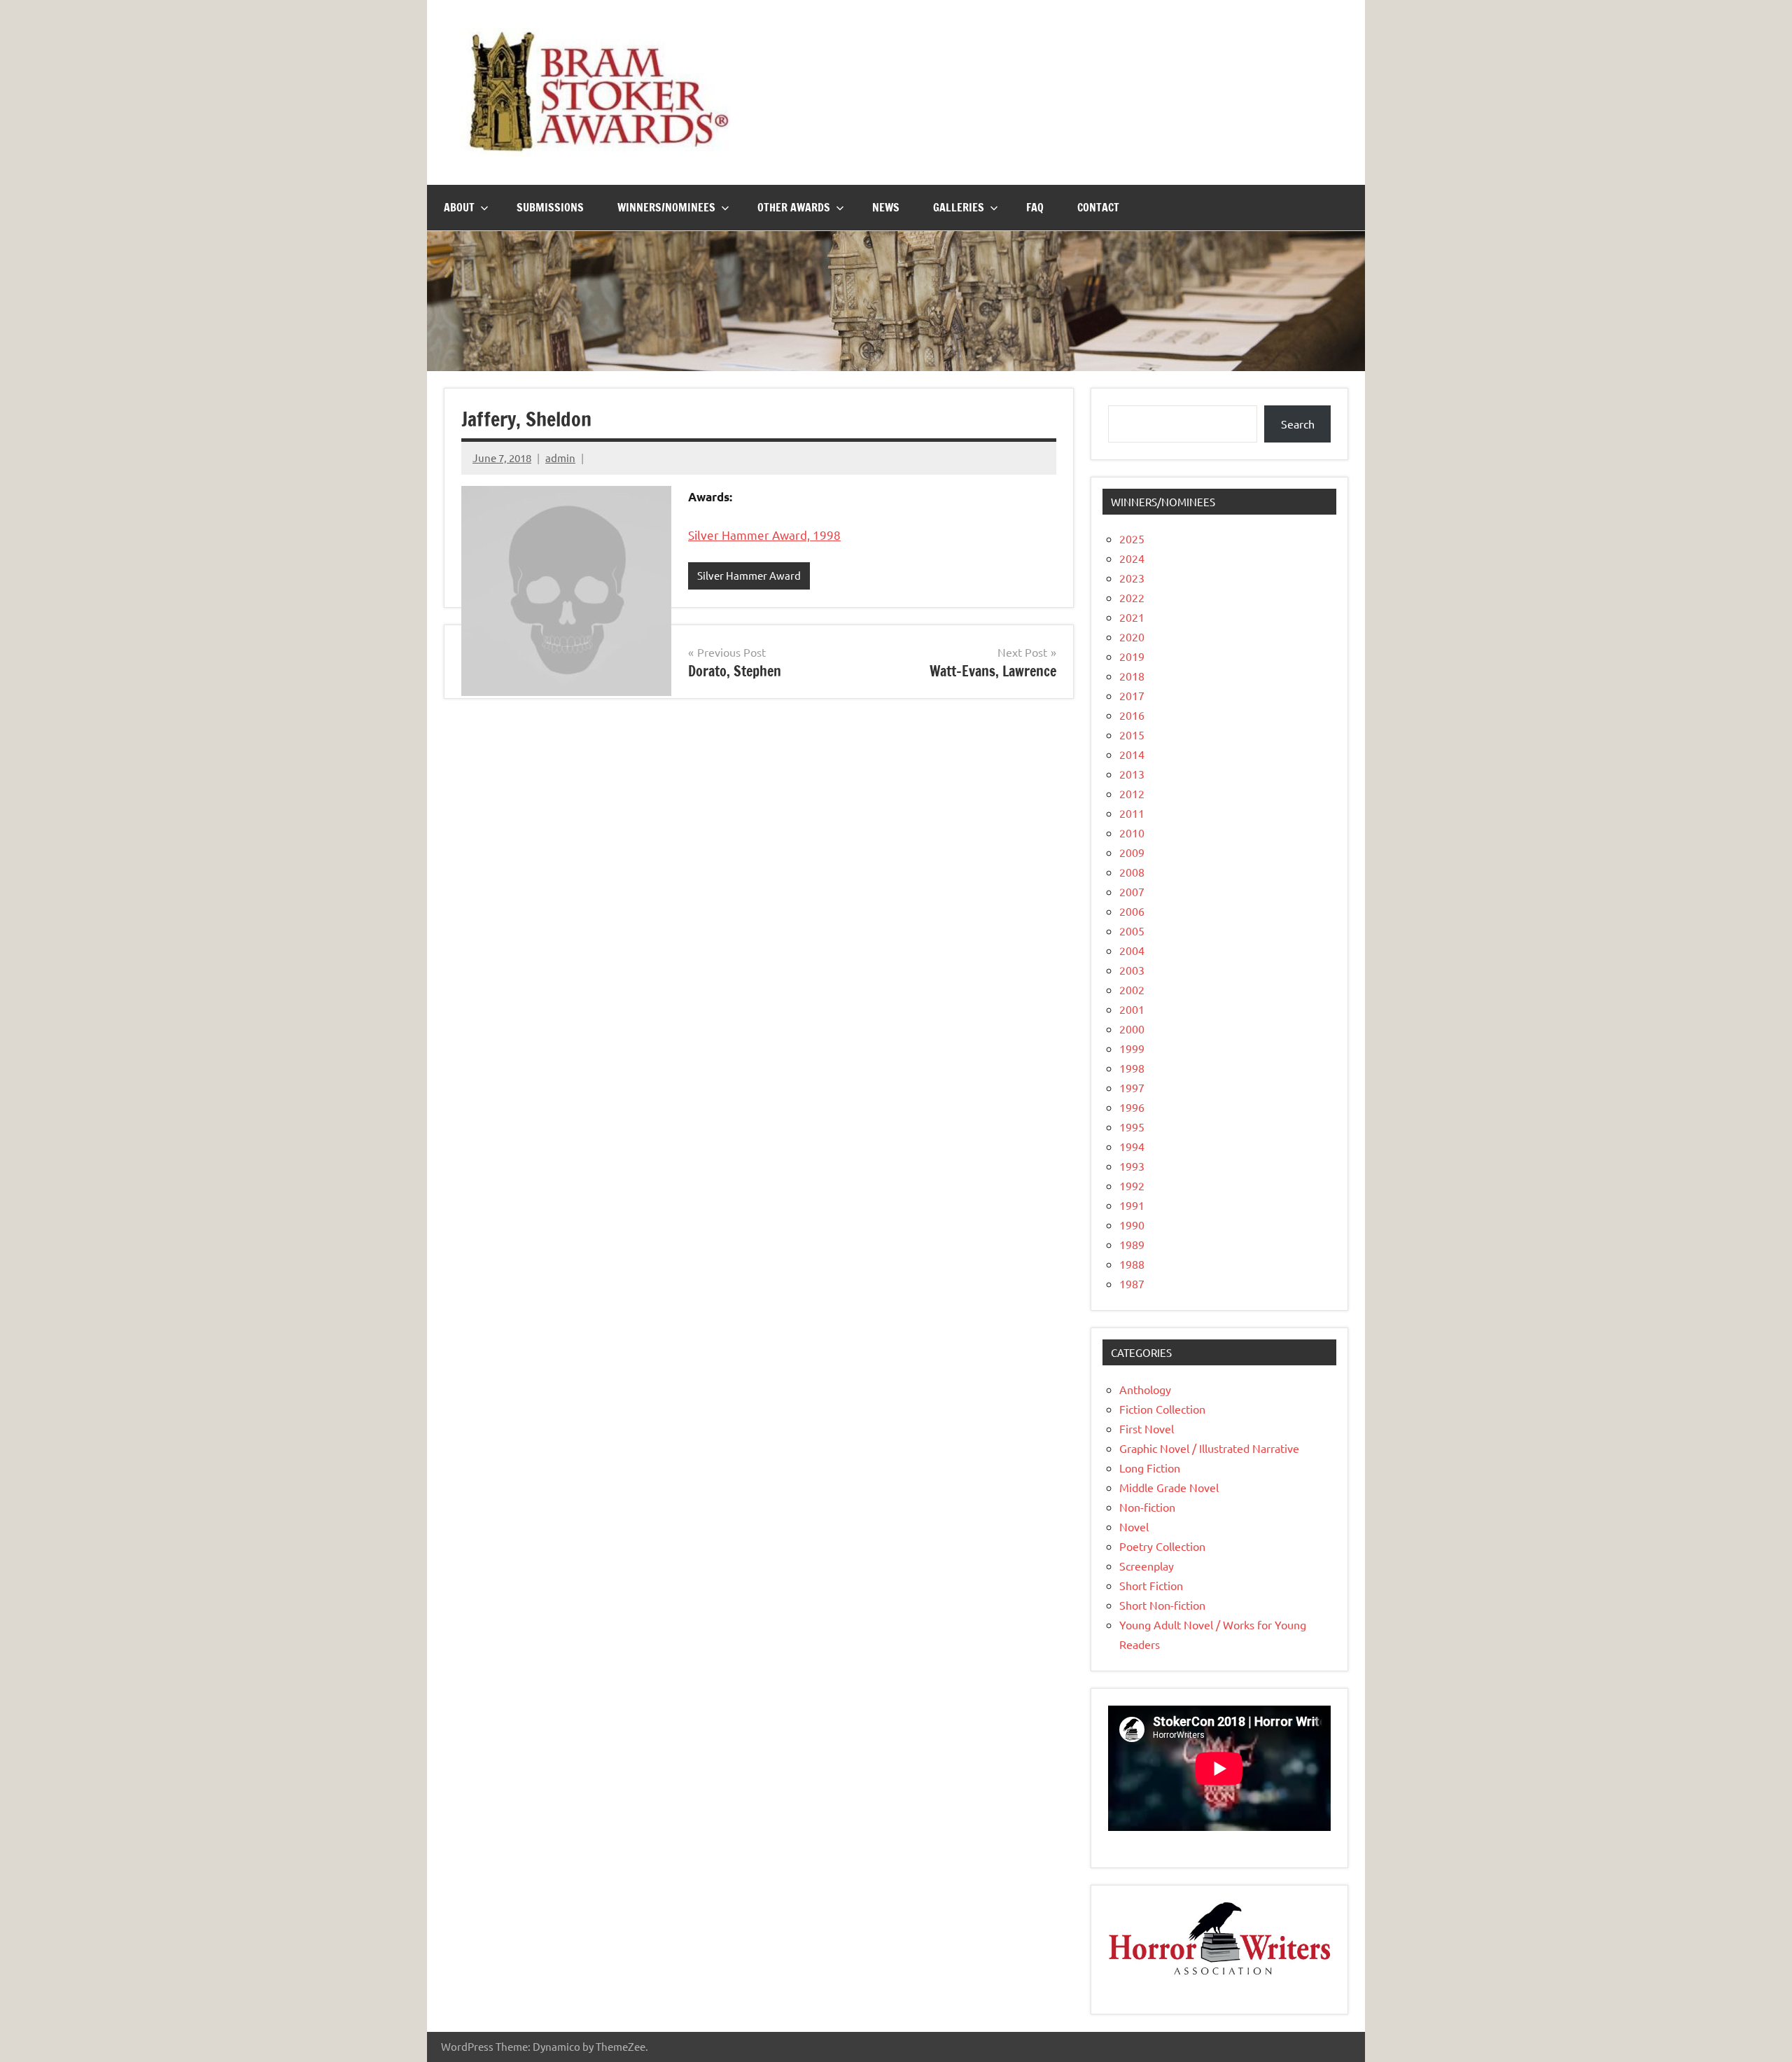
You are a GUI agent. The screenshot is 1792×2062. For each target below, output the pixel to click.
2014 (1132, 754)
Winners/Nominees (666, 207)
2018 (1132, 676)
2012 (1132, 793)
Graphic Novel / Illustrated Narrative (1209, 1448)
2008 (1132, 872)
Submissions (550, 207)
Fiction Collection (1162, 1409)
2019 (1132, 656)
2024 (1132, 558)
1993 (1132, 1166)
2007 (1132, 891)
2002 (1132, 989)
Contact (1098, 207)
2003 (1132, 970)
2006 (1132, 911)
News (886, 207)
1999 (1132, 1048)
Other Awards (794, 207)
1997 (1132, 1087)
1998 (1132, 1068)
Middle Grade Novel (1169, 1487)
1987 (1132, 1283)
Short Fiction (1151, 1585)
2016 (1132, 715)
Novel (1134, 1526)
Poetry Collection (1162, 1546)
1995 (1132, 1127)
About (459, 207)
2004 (1132, 950)
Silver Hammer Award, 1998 (764, 535)
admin (560, 458)
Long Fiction (1150, 1468)
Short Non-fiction (1162, 1605)
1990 (1132, 1225)
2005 (1132, 931)
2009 (1132, 852)
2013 (1132, 774)
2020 (1132, 636)
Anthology (1145, 1389)
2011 (1132, 813)
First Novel (1147, 1428)
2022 (1132, 597)
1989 (1132, 1244)
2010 (1132, 833)
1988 (1132, 1264)
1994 (1132, 1146)
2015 (1132, 734)
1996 (1132, 1107)
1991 (1132, 1205)
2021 (1132, 617)
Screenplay (1147, 1566)
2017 (1132, 695)
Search (1298, 424)
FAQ (1035, 207)
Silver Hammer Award (749, 575)
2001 (1132, 1009)
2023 (1132, 578)
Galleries (959, 207)
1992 (1132, 1185)
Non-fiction (1147, 1507)
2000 (1132, 1029)
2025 (1132, 538)
